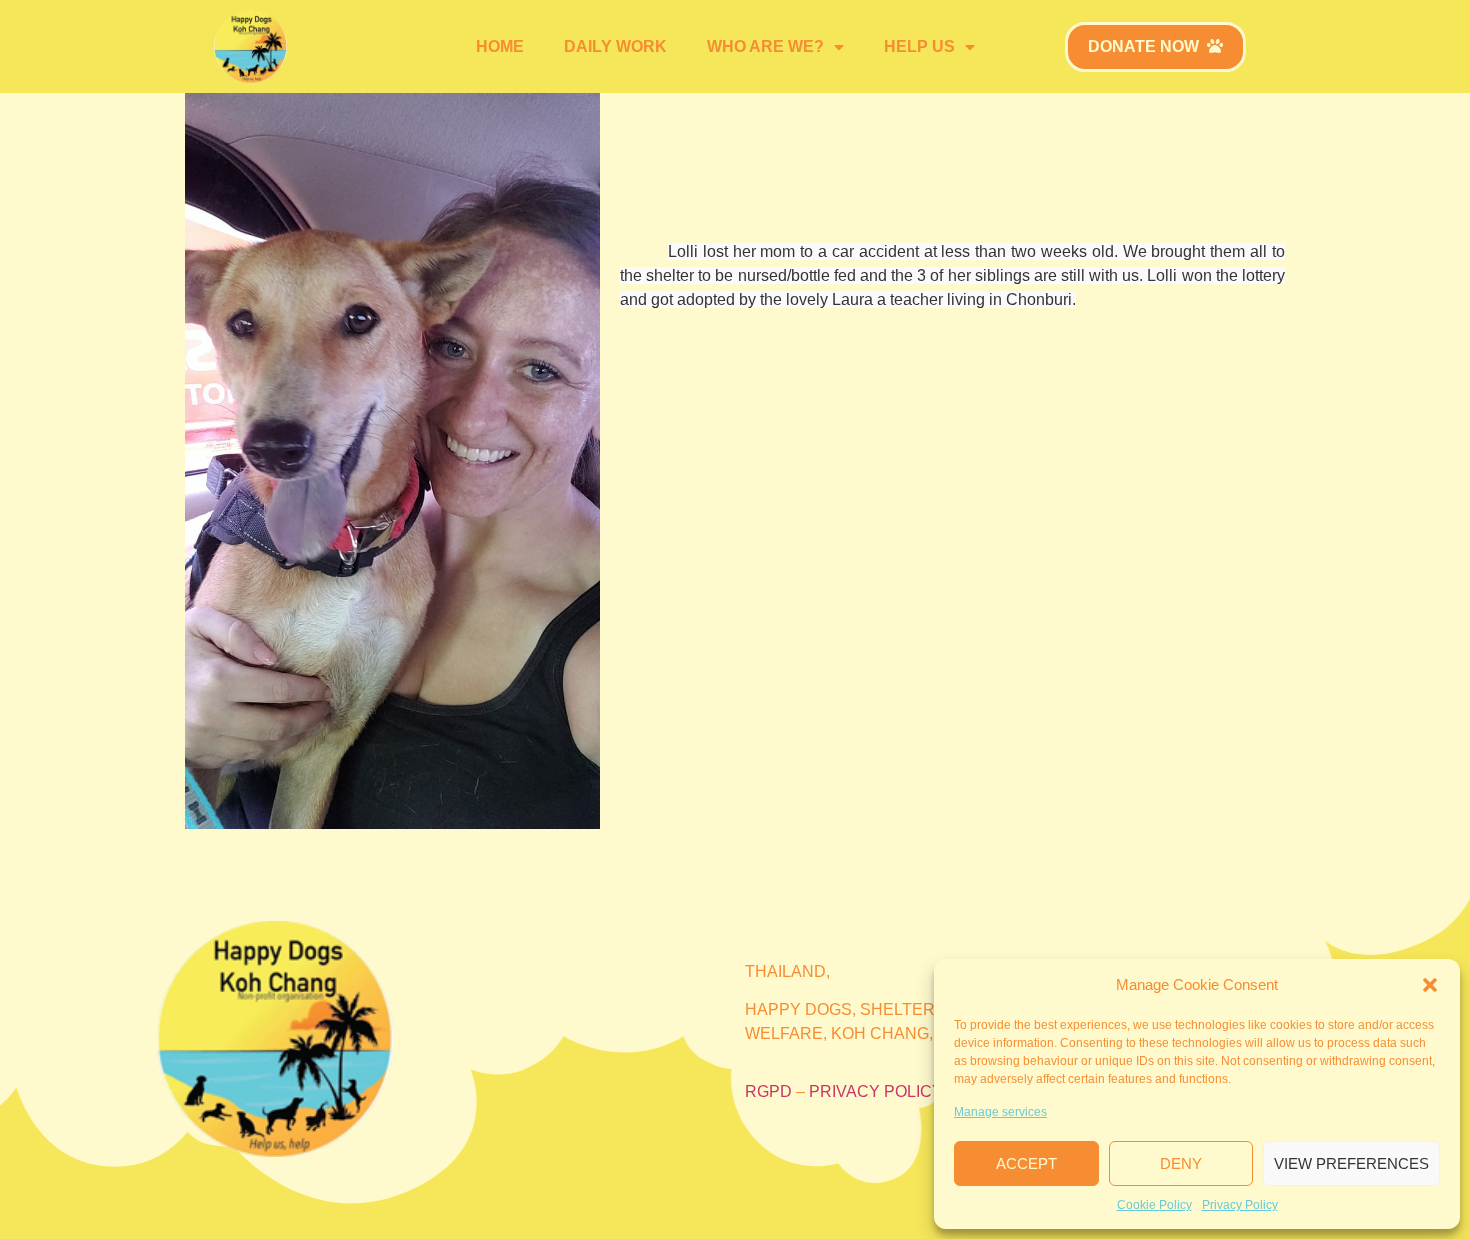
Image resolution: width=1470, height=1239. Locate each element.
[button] (1430, 985)
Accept (1026, 1163)
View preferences (1351, 1163)
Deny (1181, 1163)
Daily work (615, 46)
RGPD (768, 1091)
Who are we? (765, 46)
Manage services (1000, 1112)
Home (500, 46)
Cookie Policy (1154, 1205)
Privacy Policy (1240, 1205)
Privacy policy (876, 1091)
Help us (919, 46)
